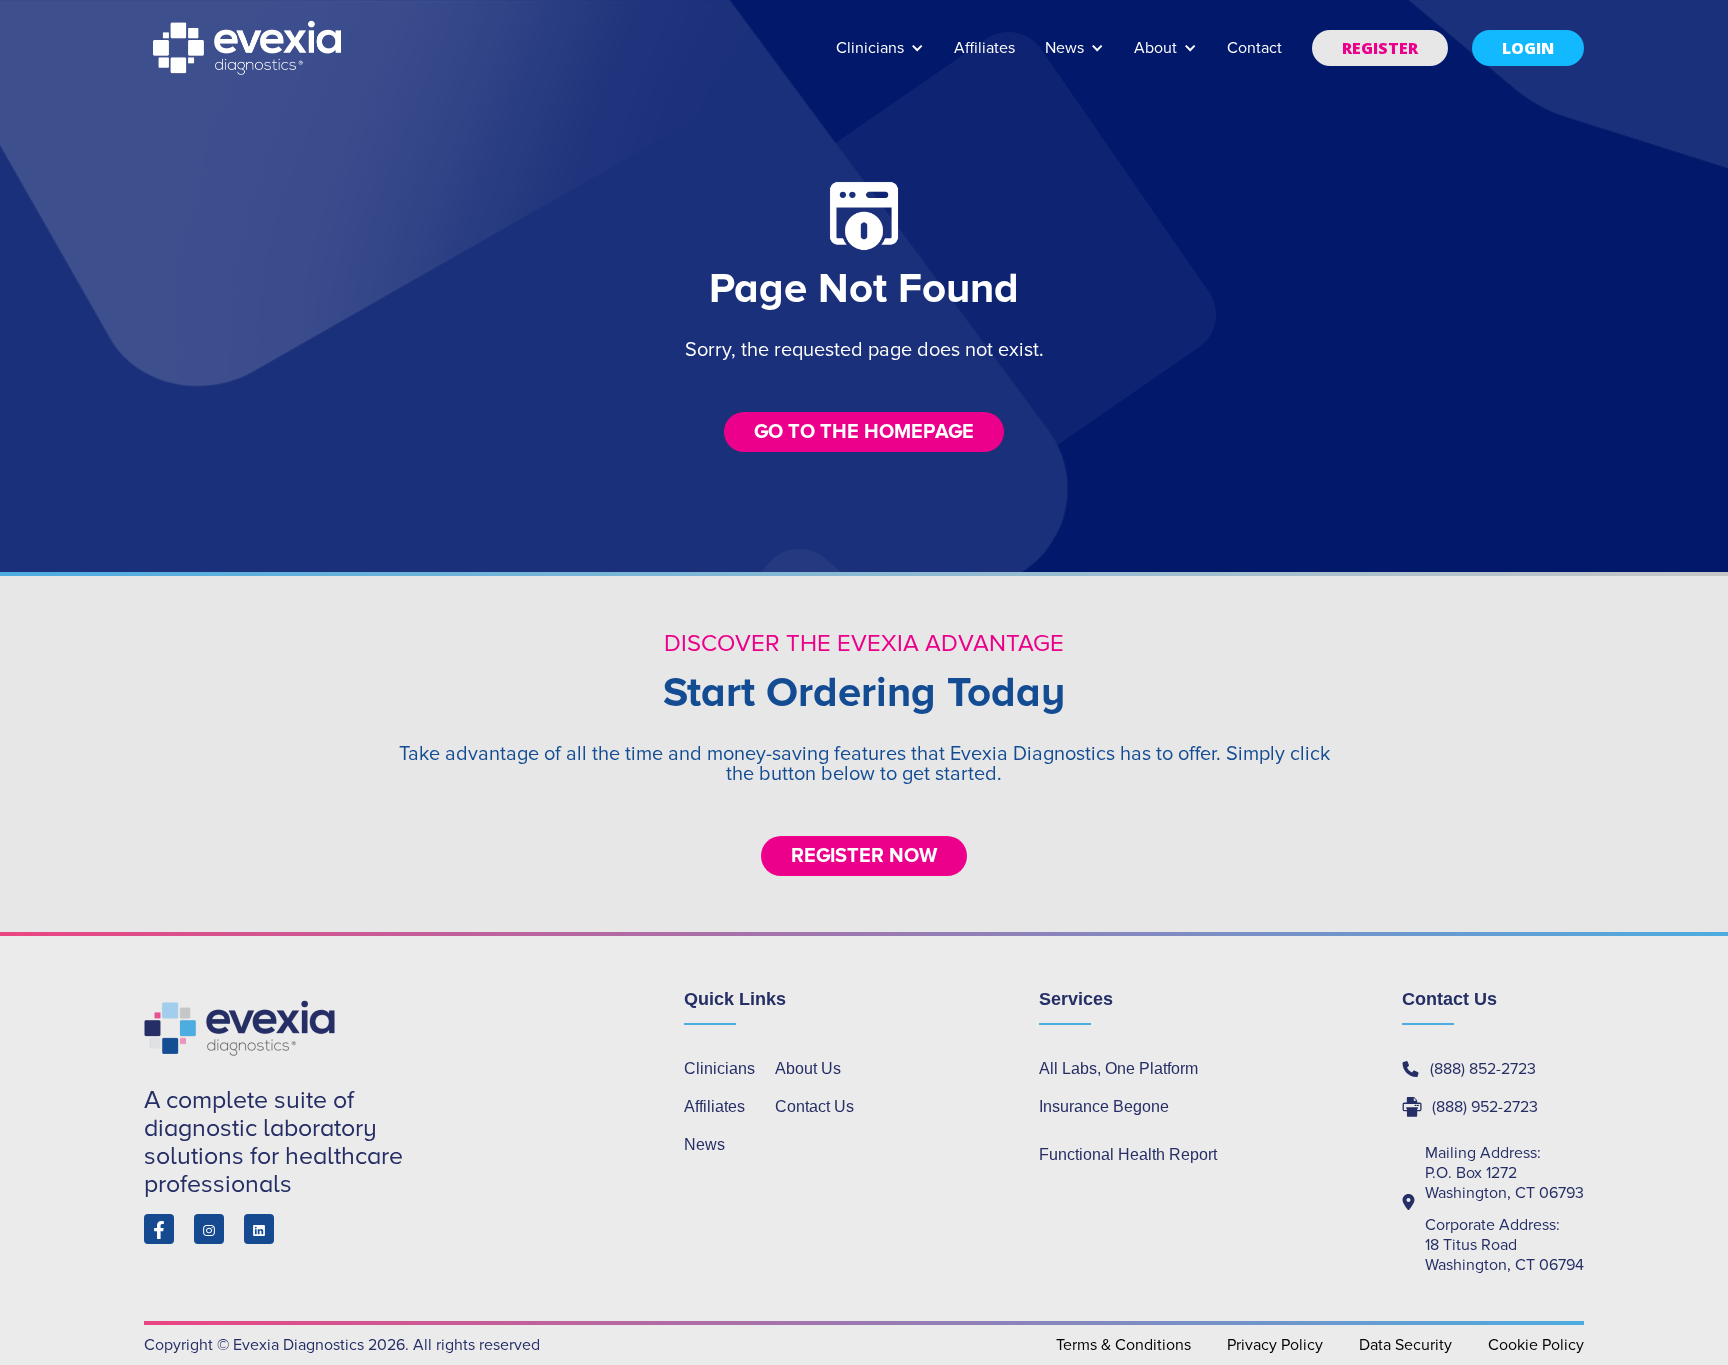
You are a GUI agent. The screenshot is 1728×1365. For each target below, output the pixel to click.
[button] (880, 57)
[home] (249, 48)
